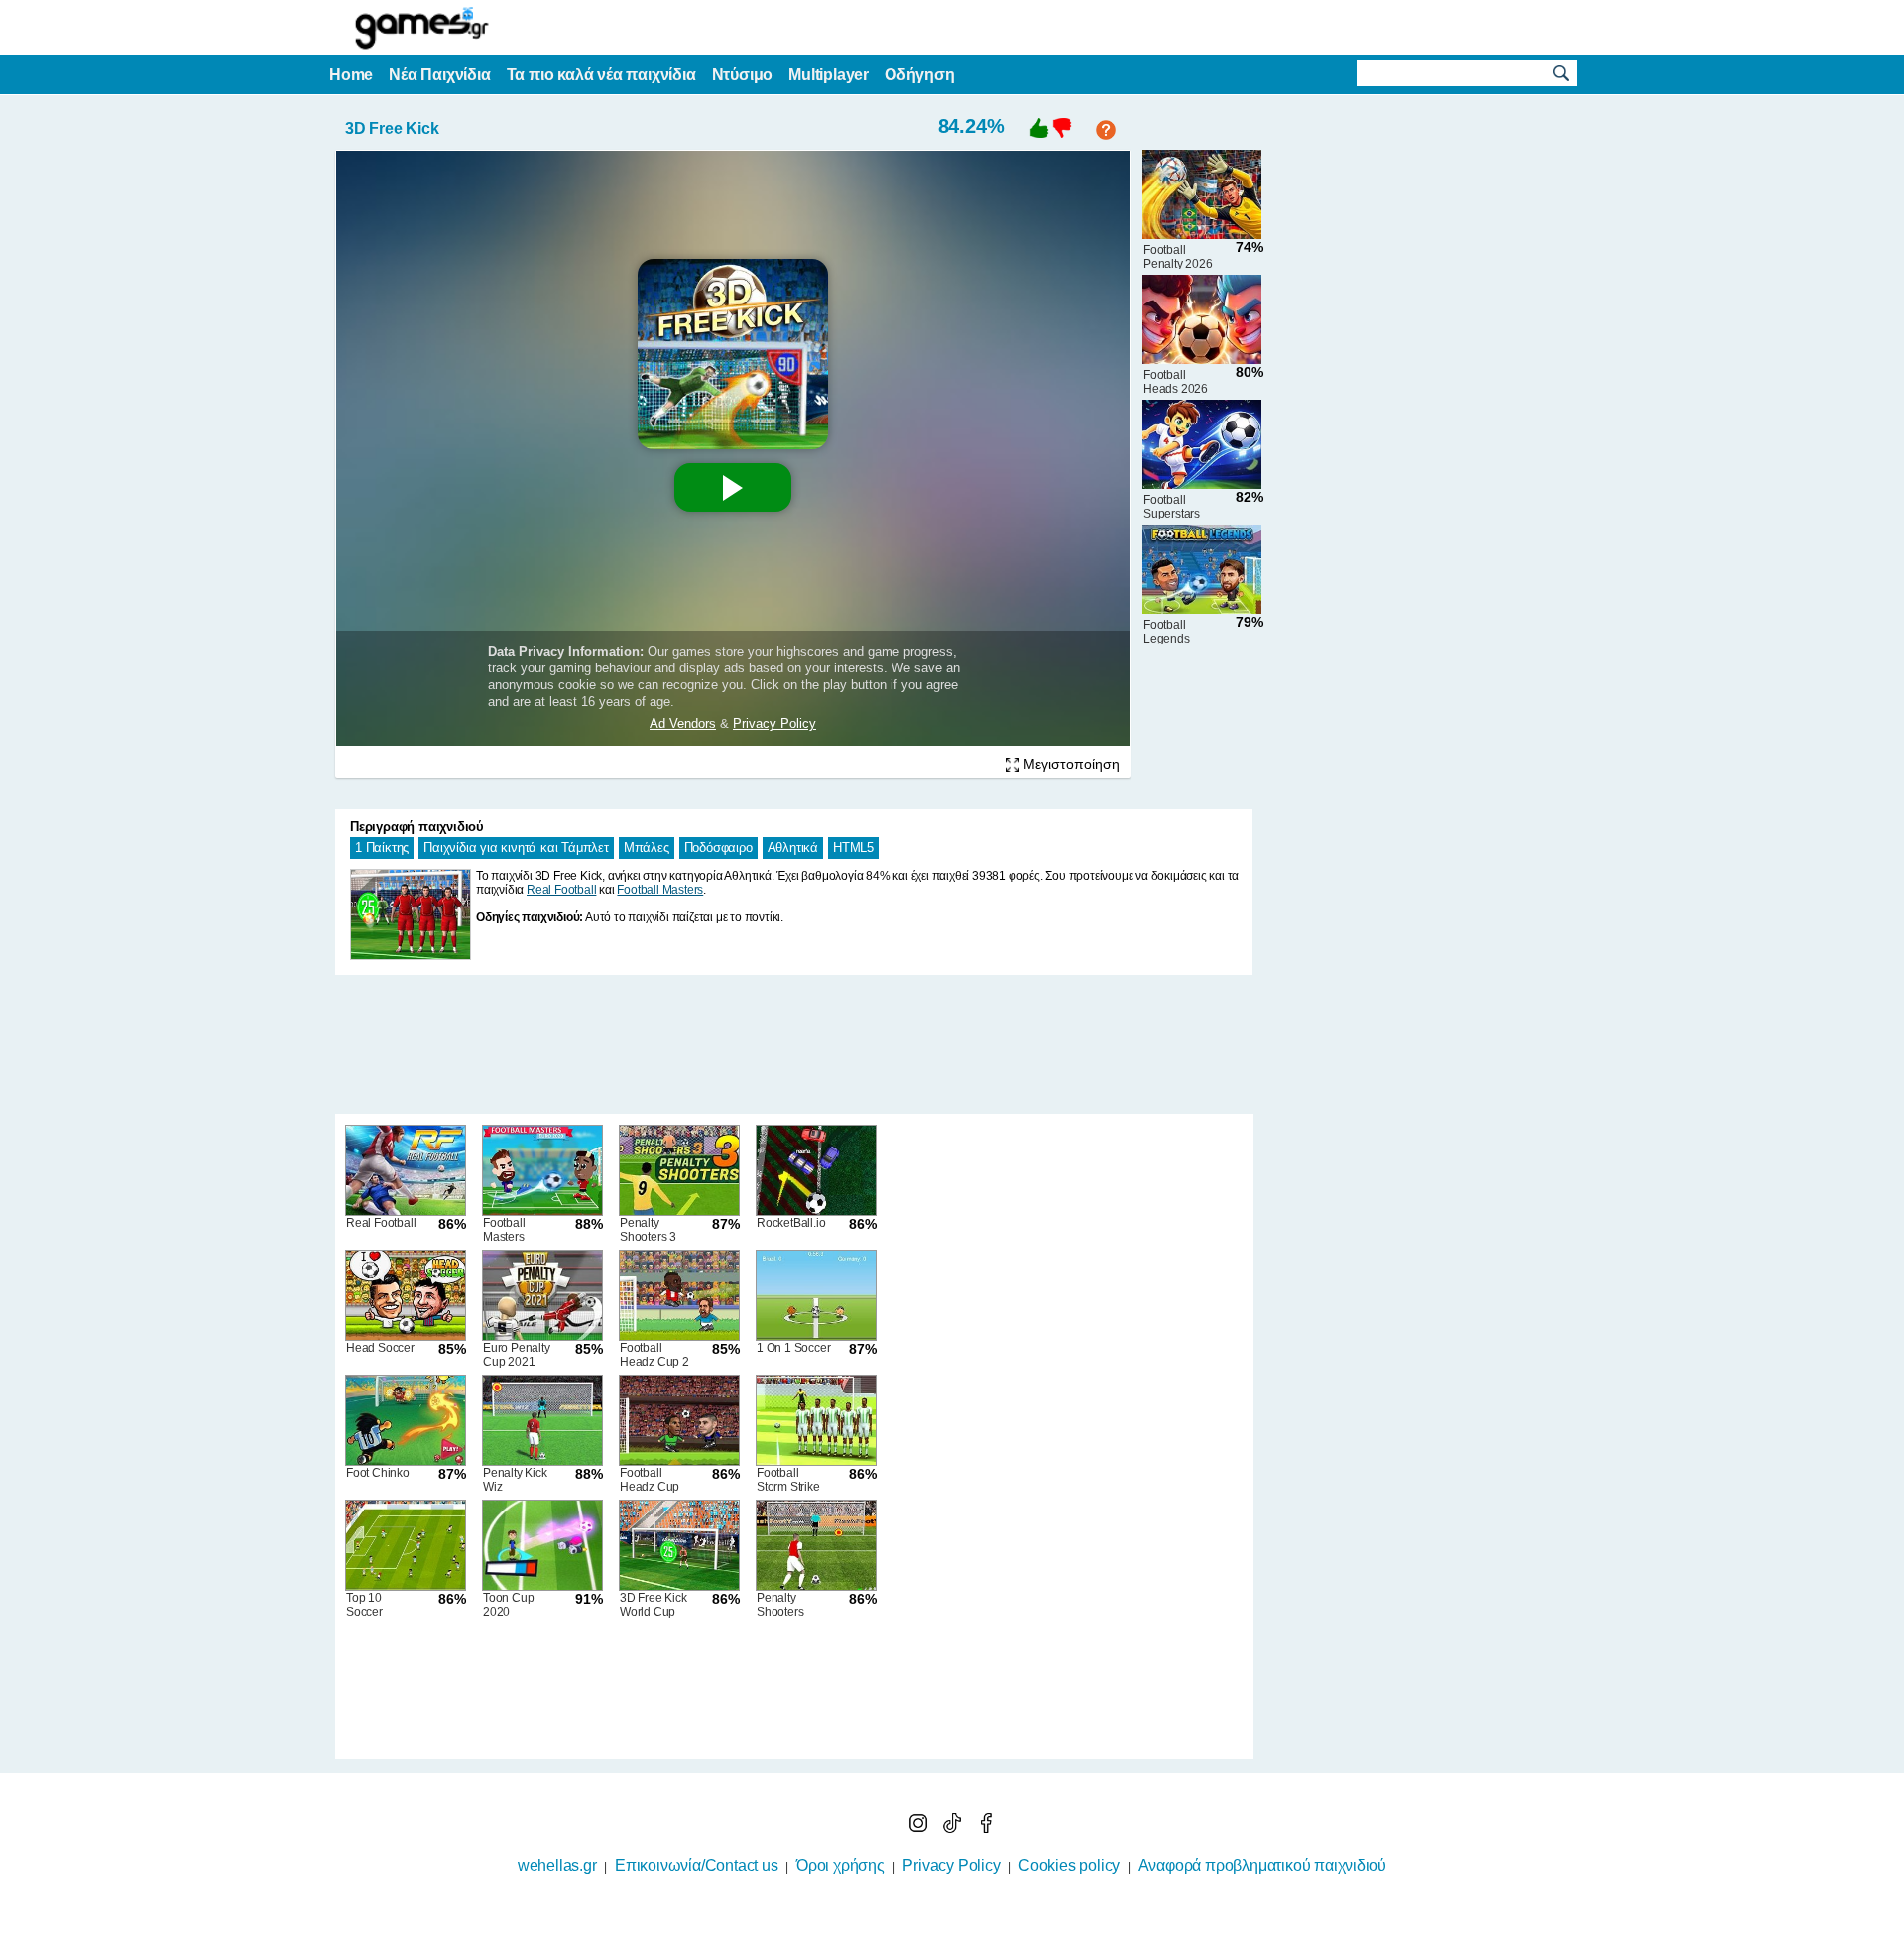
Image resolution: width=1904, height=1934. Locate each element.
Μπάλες (647, 847)
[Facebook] (986, 1827)
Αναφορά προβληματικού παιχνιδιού (1263, 1865)
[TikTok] (954, 1827)
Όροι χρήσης (840, 1865)
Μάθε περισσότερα (940, 1921)
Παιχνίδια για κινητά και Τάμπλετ (516, 847)
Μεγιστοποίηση (1070, 764)
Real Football (561, 890)
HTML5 (853, 847)
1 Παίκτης (382, 847)
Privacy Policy (951, 1865)
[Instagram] (920, 1827)
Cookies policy (1069, 1865)
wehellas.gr (557, 1865)
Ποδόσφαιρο (718, 847)
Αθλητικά (793, 847)
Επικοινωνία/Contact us (697, 1865)
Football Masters (660, 890)
